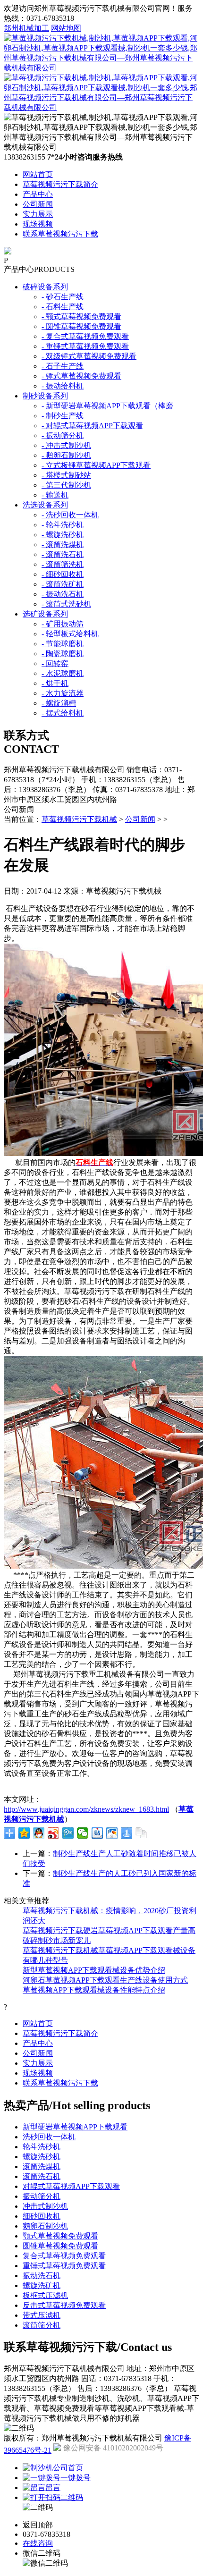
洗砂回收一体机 (49, 2137)
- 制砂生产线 (63, 416)
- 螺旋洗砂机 (63, 535)
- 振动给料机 (63, 386)
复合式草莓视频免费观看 (64, 2256)
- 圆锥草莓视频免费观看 (81, 326)
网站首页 (38, 174)
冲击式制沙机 (45, 2206)
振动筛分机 (42, 2196)
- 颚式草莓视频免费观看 (81, 317)
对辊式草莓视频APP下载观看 (71, 2186)
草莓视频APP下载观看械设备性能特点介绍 (94, 1990)
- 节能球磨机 (63, 644)
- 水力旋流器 (63, 693)
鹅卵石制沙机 (45, 2226)
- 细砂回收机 (63, 574)
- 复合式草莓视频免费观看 (85, 336)
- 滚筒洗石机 (63, 554)
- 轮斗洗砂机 (63, 525)
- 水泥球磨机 (63, 673)
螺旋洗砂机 (42, 2157)
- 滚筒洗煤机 (63, 545)
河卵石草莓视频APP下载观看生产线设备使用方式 (105, 1980)
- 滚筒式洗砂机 (66, 604)
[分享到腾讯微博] (68, 1833)
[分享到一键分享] (127, 1833)
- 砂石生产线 (63, 297)
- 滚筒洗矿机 (63, 584)
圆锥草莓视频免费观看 (60, 2246)
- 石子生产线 (63, 366)
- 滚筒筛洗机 (63, 564)
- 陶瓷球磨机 (63, 654)
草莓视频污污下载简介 (60, 184)
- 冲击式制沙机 (66, 445)
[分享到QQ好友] (39, 1833)
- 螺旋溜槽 (59, 703)
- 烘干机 (55, 683)
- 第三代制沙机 (66, 485)
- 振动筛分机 (63, 435)
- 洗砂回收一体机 (70, 515)
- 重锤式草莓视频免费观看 (85, 346)
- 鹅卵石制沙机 (66, 455)
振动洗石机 (42, 2276)
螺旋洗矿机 (42, 2285)
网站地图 (66, 28)
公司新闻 (38, 204)
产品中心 (38, 194)
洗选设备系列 (45, 505)
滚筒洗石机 (42, 2176)
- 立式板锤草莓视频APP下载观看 (96, 465)
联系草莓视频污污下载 (60, 234)
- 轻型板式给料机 (70, 634)
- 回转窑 (55, 663)
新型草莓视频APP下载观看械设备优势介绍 (94, 1970)
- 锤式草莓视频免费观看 (81, 376)
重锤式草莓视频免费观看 (64, 2266)
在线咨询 (38, 2543)
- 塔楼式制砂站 (66, 475)
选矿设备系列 (45, 614)
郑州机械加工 (26, 28)
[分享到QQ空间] (24, 1833)
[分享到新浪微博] (54, 1833)
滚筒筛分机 (42, 2325)
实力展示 (38, 214)
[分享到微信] (83, 1833)
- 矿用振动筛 (63, 624)
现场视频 (38, 224)
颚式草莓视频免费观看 (60, 2236)
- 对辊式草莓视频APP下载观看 (92, 426)
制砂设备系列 (45, 396)
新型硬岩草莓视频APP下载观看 (75, 2127)
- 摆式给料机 (63, 713)
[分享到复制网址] (141, 1833)
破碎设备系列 (45, 287)
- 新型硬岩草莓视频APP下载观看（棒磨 (107, 406)
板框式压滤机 (45, 2295)
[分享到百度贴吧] (97, 1833)
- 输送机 (55, 495)
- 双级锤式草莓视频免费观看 (89, 356)
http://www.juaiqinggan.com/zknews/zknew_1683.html (86, 1809)
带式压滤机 (42, 2315)
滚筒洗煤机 (42, 2166)
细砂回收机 (42, 2216)
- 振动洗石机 (63, 594)
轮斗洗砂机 (42, 2147)
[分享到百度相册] (112, 1833)
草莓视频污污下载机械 (79, 819)
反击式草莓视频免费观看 (64, 2305)
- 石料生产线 (63, 307)
